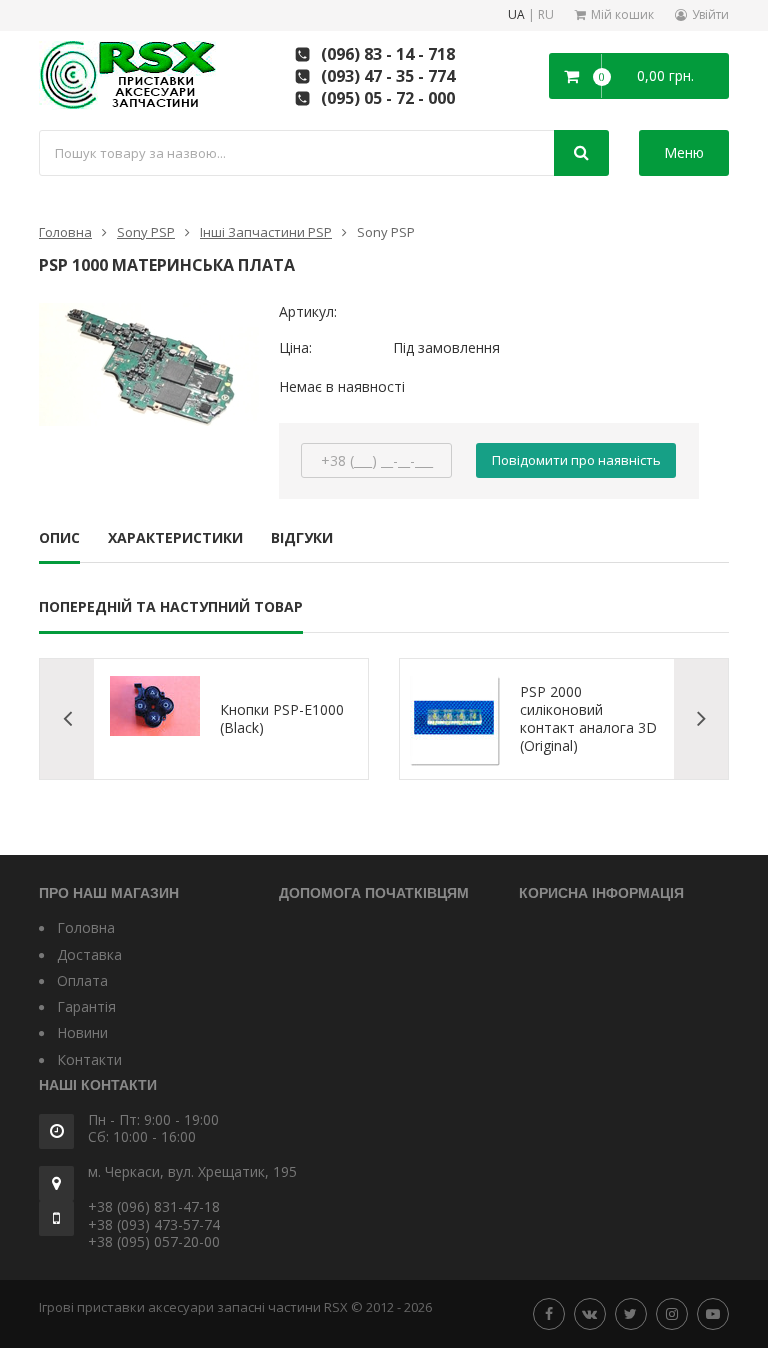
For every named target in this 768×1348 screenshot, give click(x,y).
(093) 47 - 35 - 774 (388, 76)
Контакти (89, 1059)
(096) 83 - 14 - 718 (388, 54)
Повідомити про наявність (576, 460)
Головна (65, 232)
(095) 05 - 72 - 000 (388, 98)
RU (546, 15)
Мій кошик (622, 14)
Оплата (82, 980)
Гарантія (86, 1006)
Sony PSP (146, 232)
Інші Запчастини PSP (266, 232)
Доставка (89, 954)
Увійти (710, 14)
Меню (684, 152)
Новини (82, 1032)
